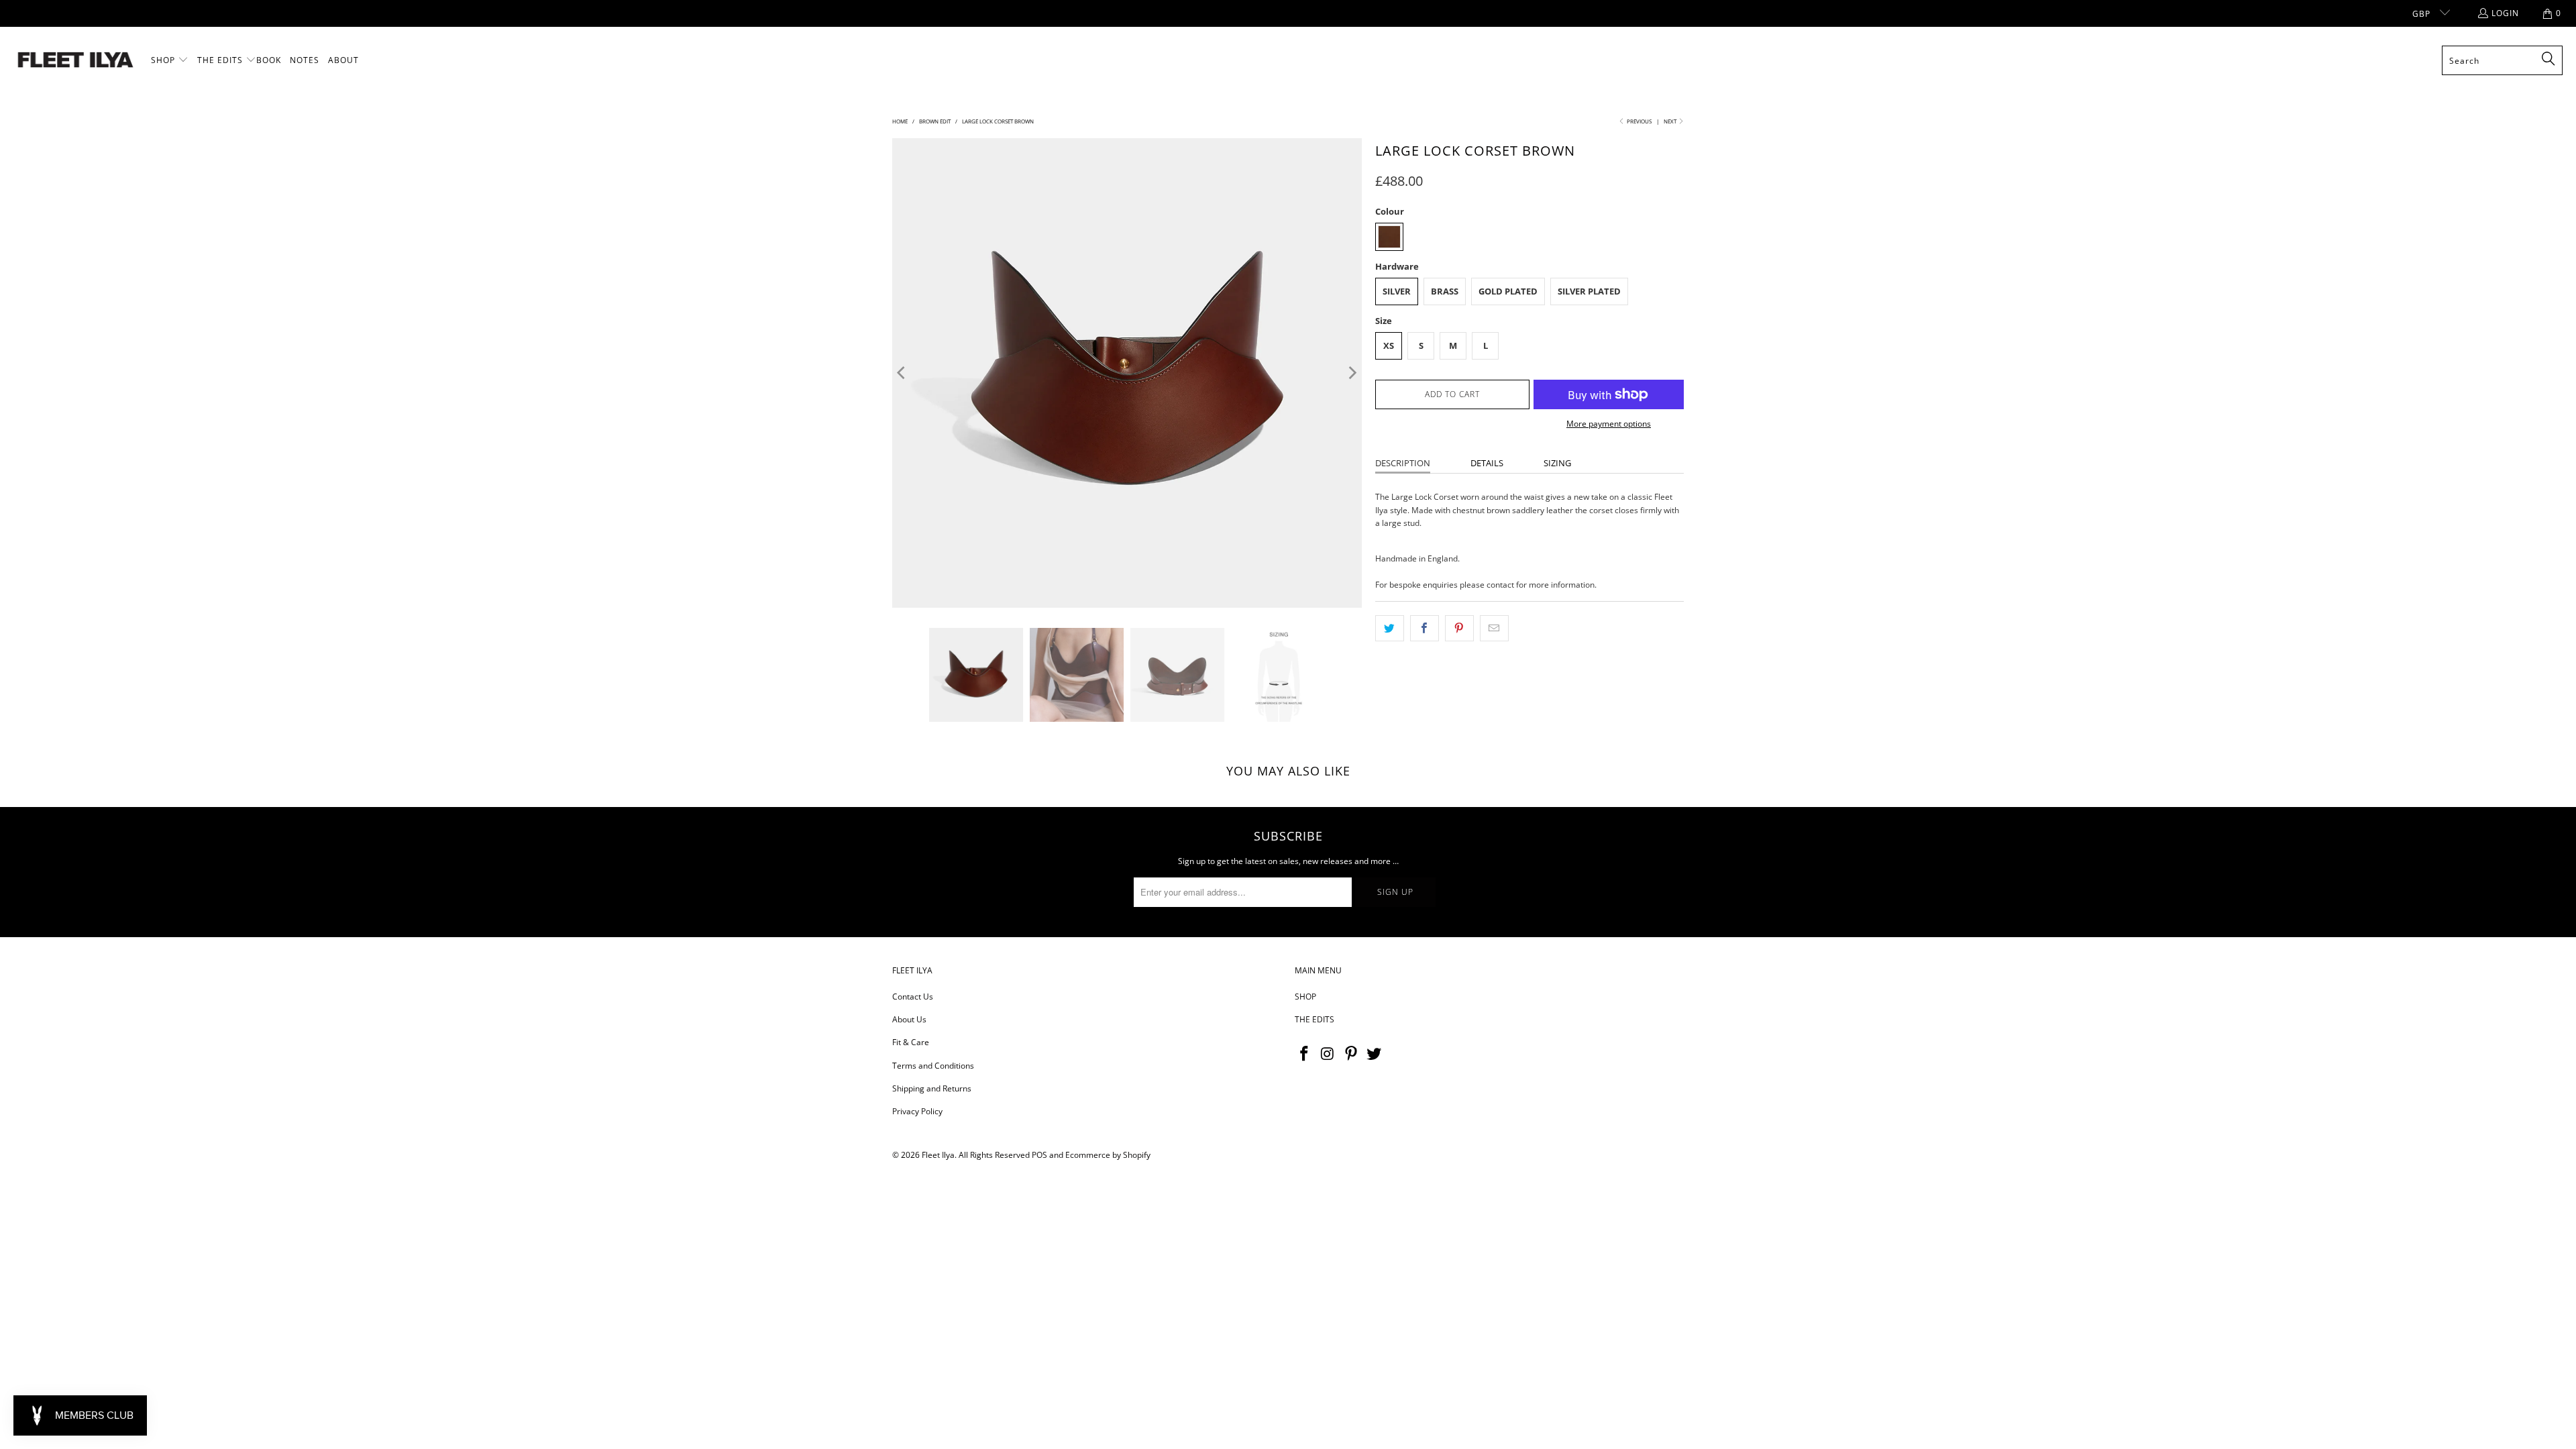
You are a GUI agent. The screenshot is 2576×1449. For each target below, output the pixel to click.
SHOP (1305, 997)
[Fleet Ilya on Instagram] (1328, 1054)
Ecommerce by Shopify (1108, 1155)
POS (1039, 1155)
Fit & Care (911, 1042)
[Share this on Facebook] (1425, 628)
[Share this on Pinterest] (1459, 628)
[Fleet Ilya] (75, 61)
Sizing (1557, 463)
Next (1671, 121)
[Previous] (902, 373)
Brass (1445, 291)
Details (1487, 463)
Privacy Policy (917, 1111)
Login (2505, 13)
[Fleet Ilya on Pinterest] (1351, 1054)
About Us (909, 1019)
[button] (170, 60)
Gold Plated (1508, 291)
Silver (1397, 291)
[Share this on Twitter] (1390, 628)
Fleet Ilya (938, 1155)
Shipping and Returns (932, 1088)
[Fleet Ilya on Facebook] (1305, 1054)
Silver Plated (1589, 291)
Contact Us (913, 997)
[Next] (1352, 373)
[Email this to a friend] (1494, 628)
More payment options (1609, 424)
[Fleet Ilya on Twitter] (1375, 1054)
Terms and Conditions (933, 1066)
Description (1403, 463)
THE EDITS (1314, 1019)
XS (1389, 345)
